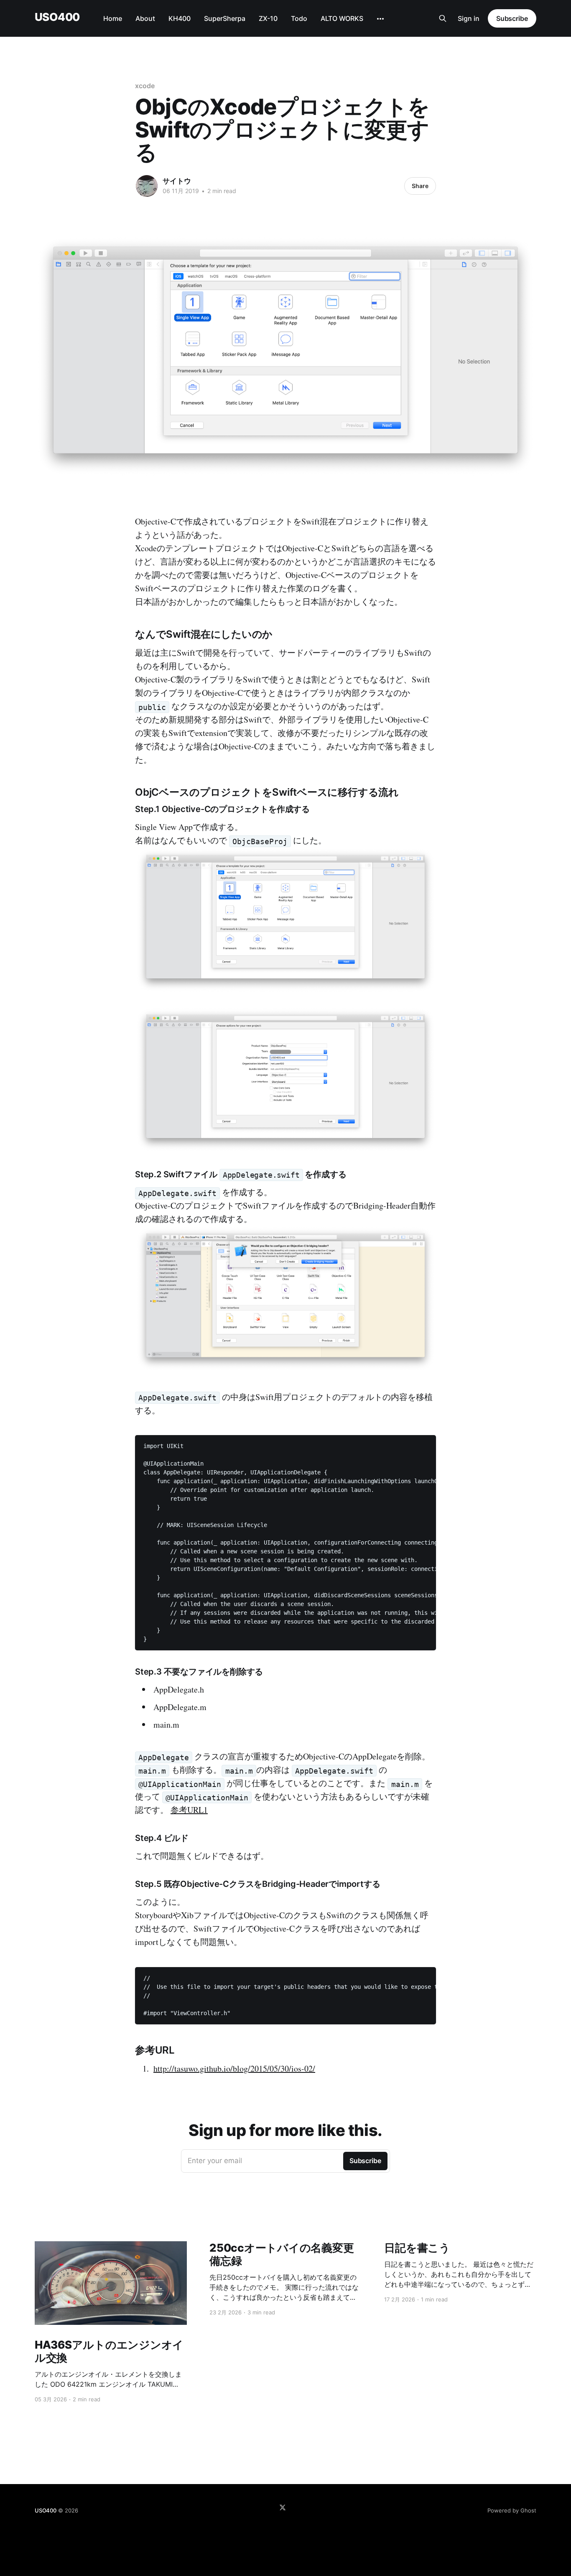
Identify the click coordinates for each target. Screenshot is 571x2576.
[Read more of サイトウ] (147, 186)
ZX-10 (268, 18)
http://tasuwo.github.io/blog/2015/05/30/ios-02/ (234, 2068)
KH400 (180, 18)
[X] (283, 2507)
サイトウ (177, 181)
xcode (145, 86)
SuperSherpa (225, 18)
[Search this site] (443, 18)
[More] (380, 19)
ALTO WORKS (342, 18)
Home (113, 18)
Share (420, 186)
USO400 (57, 17)
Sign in (469, 18)
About (145, 18)
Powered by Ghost (512, 2510)
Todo (299, 18)
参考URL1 (189, 1810)
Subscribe (512, 18)
